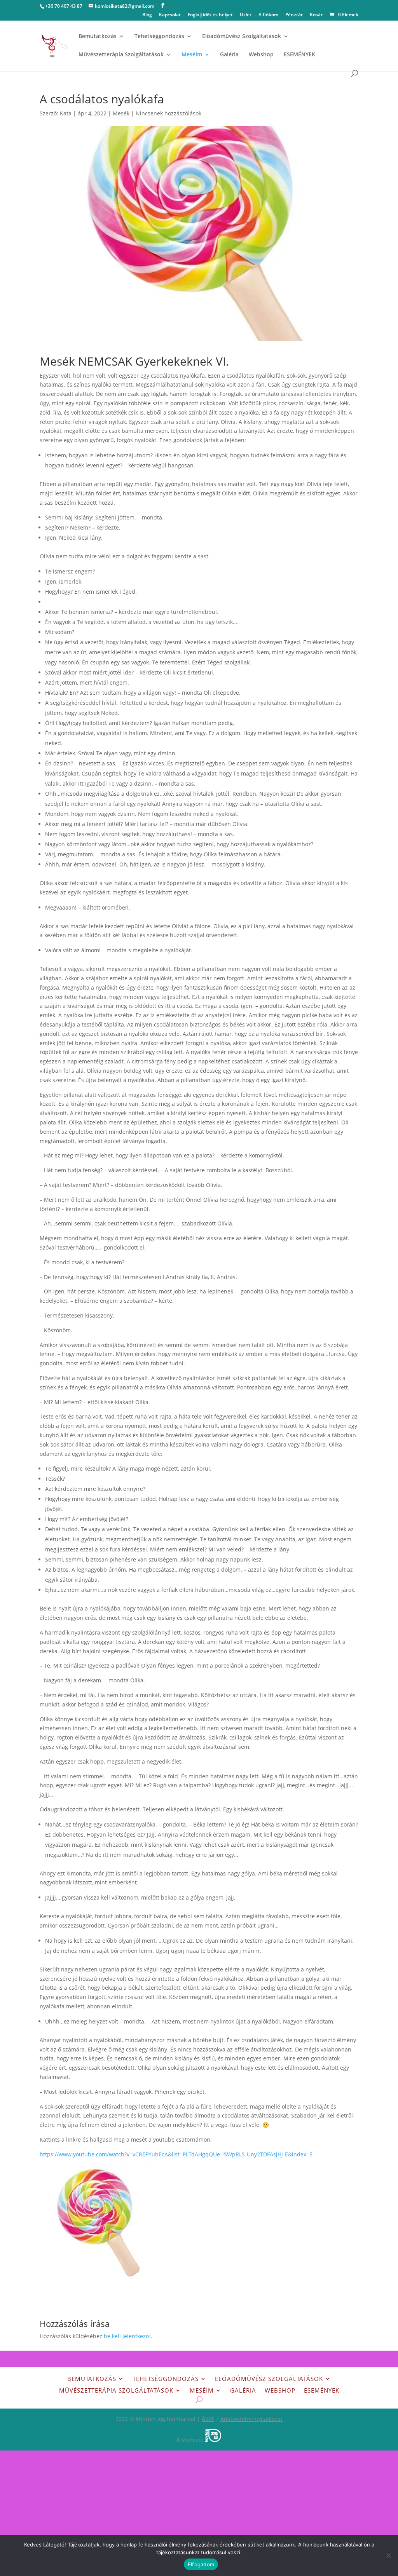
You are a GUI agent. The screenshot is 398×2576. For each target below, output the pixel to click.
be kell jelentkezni (127, 2336)
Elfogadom (201, 2564)
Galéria (229, 55)
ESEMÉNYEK (299, 55)
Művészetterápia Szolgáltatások (121, 55)
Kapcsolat (170, 15)
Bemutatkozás (98, 37)
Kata (66, 113)
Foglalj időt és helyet (210, 15)
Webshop (261, 55)
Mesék (121, 113)
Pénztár (294, 15)
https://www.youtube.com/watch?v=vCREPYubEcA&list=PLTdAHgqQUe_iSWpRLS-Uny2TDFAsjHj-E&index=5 (176, 2154)
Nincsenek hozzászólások (168, 113)
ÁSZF (208, 2419)
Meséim (192, 55)
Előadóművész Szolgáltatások (242, 37)
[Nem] (388, 2555)
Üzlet (246, 15)
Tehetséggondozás (159, 37)
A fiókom (268, 15)
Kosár (316, 15)
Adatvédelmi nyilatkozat (251, 2419)
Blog (147, 15)
